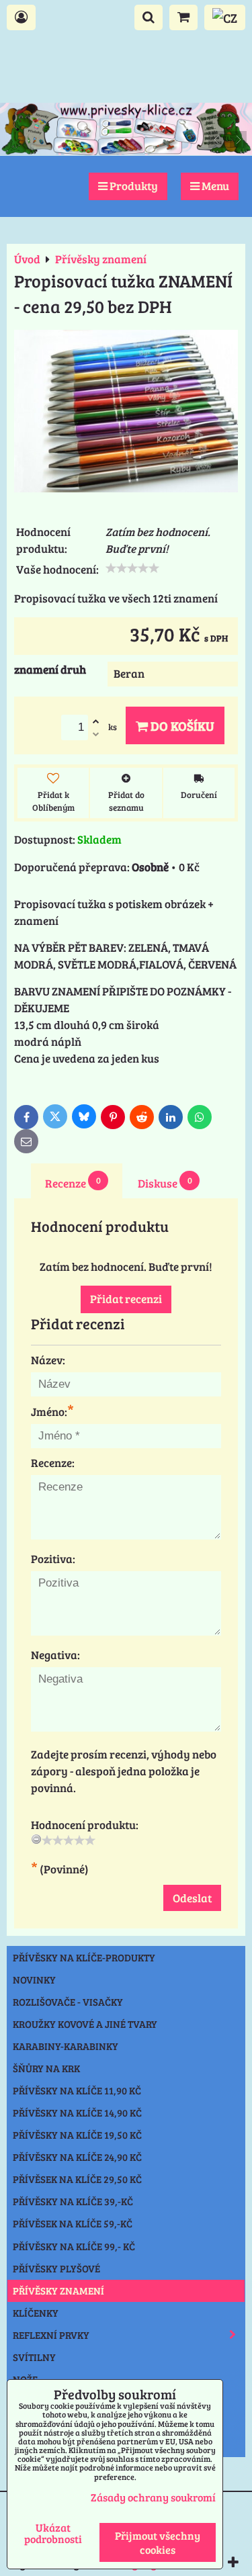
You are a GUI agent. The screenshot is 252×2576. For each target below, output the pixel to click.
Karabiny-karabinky (66, 2046)
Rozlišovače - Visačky (68, 2002)
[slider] (132, 568)
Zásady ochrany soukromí (153, 2497)
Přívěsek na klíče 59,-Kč (73, 2223)
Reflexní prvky (51, 2335)
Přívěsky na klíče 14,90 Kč (77, 2113)
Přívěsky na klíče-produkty (84, 1957)
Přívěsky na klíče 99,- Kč (74, 2246)
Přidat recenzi (126, 1299)
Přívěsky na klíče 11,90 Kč (77, 2090)
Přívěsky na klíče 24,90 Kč (77, 2157)
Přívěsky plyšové (56, 2268)
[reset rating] (36, 1839)
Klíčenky (36, 2313)
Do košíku (181, 725)
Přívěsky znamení (58, 2291)
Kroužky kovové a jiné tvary (85, 2024)
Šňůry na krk (46, 2068)
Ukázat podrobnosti (53, 2533)
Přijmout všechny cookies (158, 2542)
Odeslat (192, 1898)
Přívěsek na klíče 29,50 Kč (77, 2179)
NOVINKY (34, 1980)
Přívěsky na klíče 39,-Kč (73, 2201)
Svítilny (34, 2357)
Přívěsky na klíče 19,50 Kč (77, 2135)
